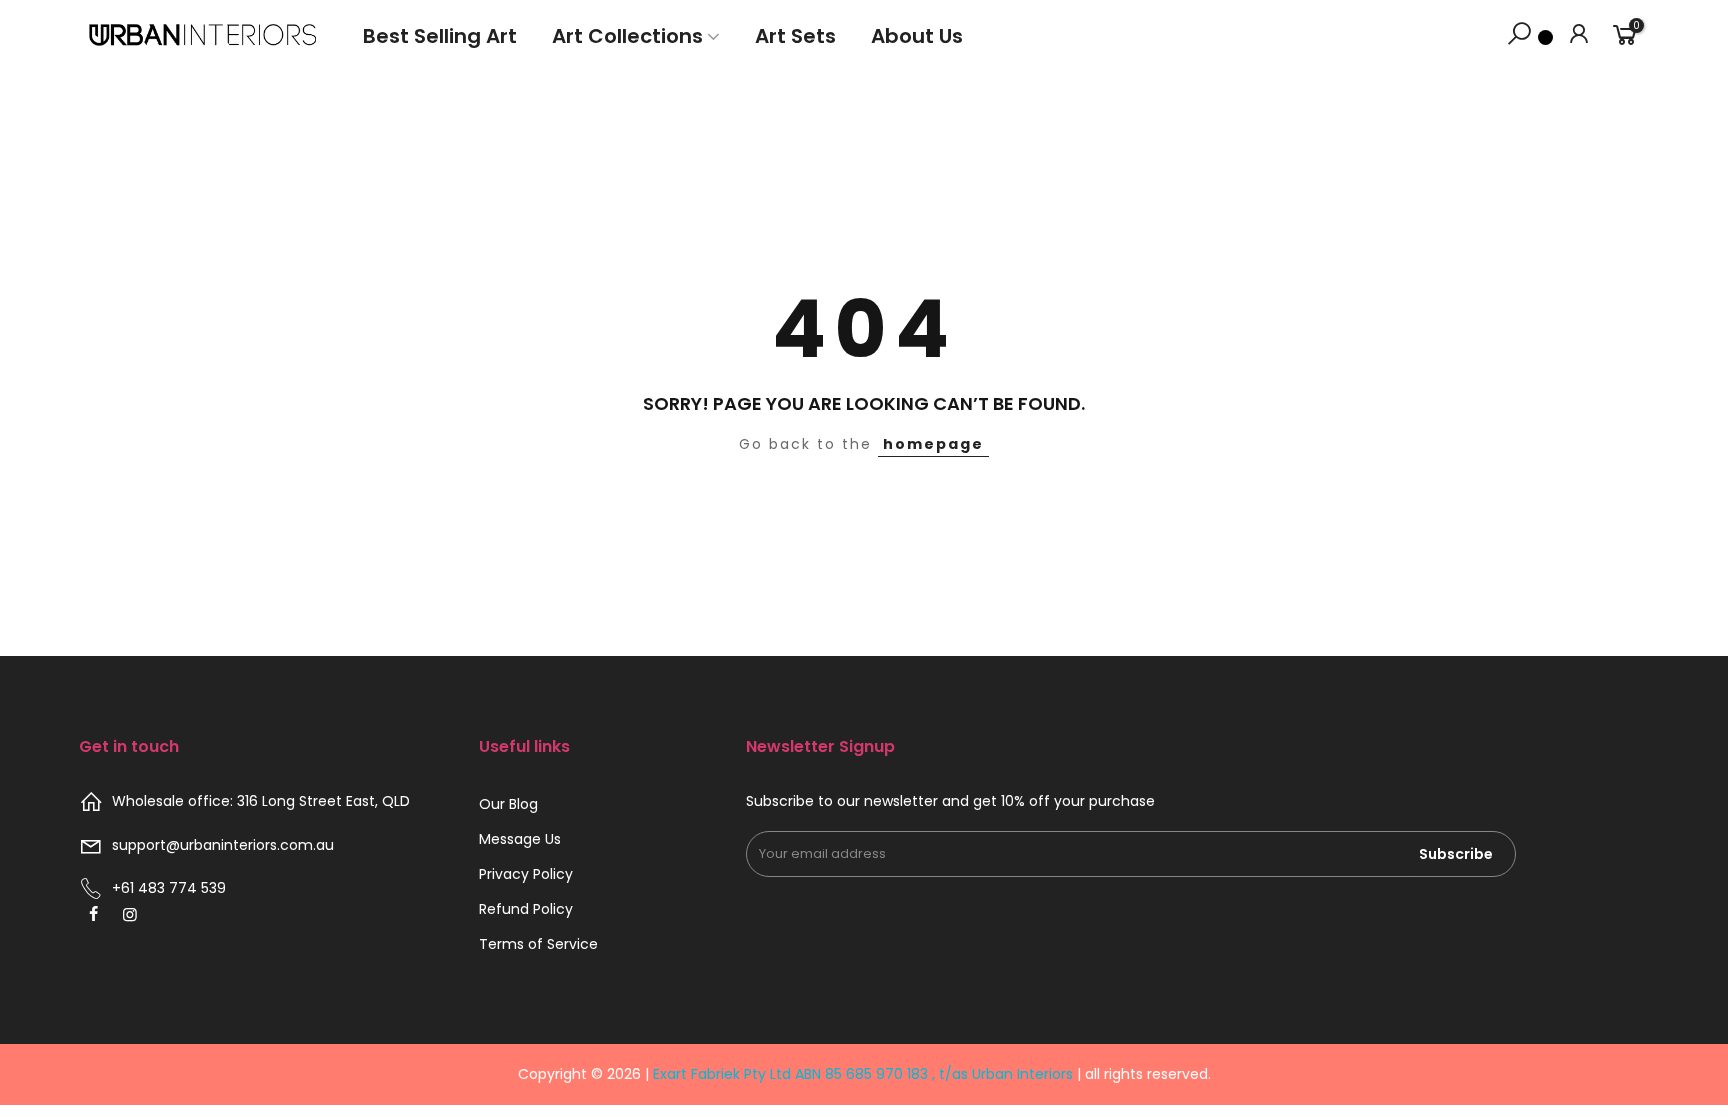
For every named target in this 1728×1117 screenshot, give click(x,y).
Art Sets (795, 36)
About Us (917, 36)
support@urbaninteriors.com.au (223, 845)
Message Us (520, 839)
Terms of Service (538, 944)
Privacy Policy (526, 874)
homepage (933, 444)
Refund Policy (526, 909)
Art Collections (627, 36)
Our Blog (508, 804)
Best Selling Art (440, 36)
